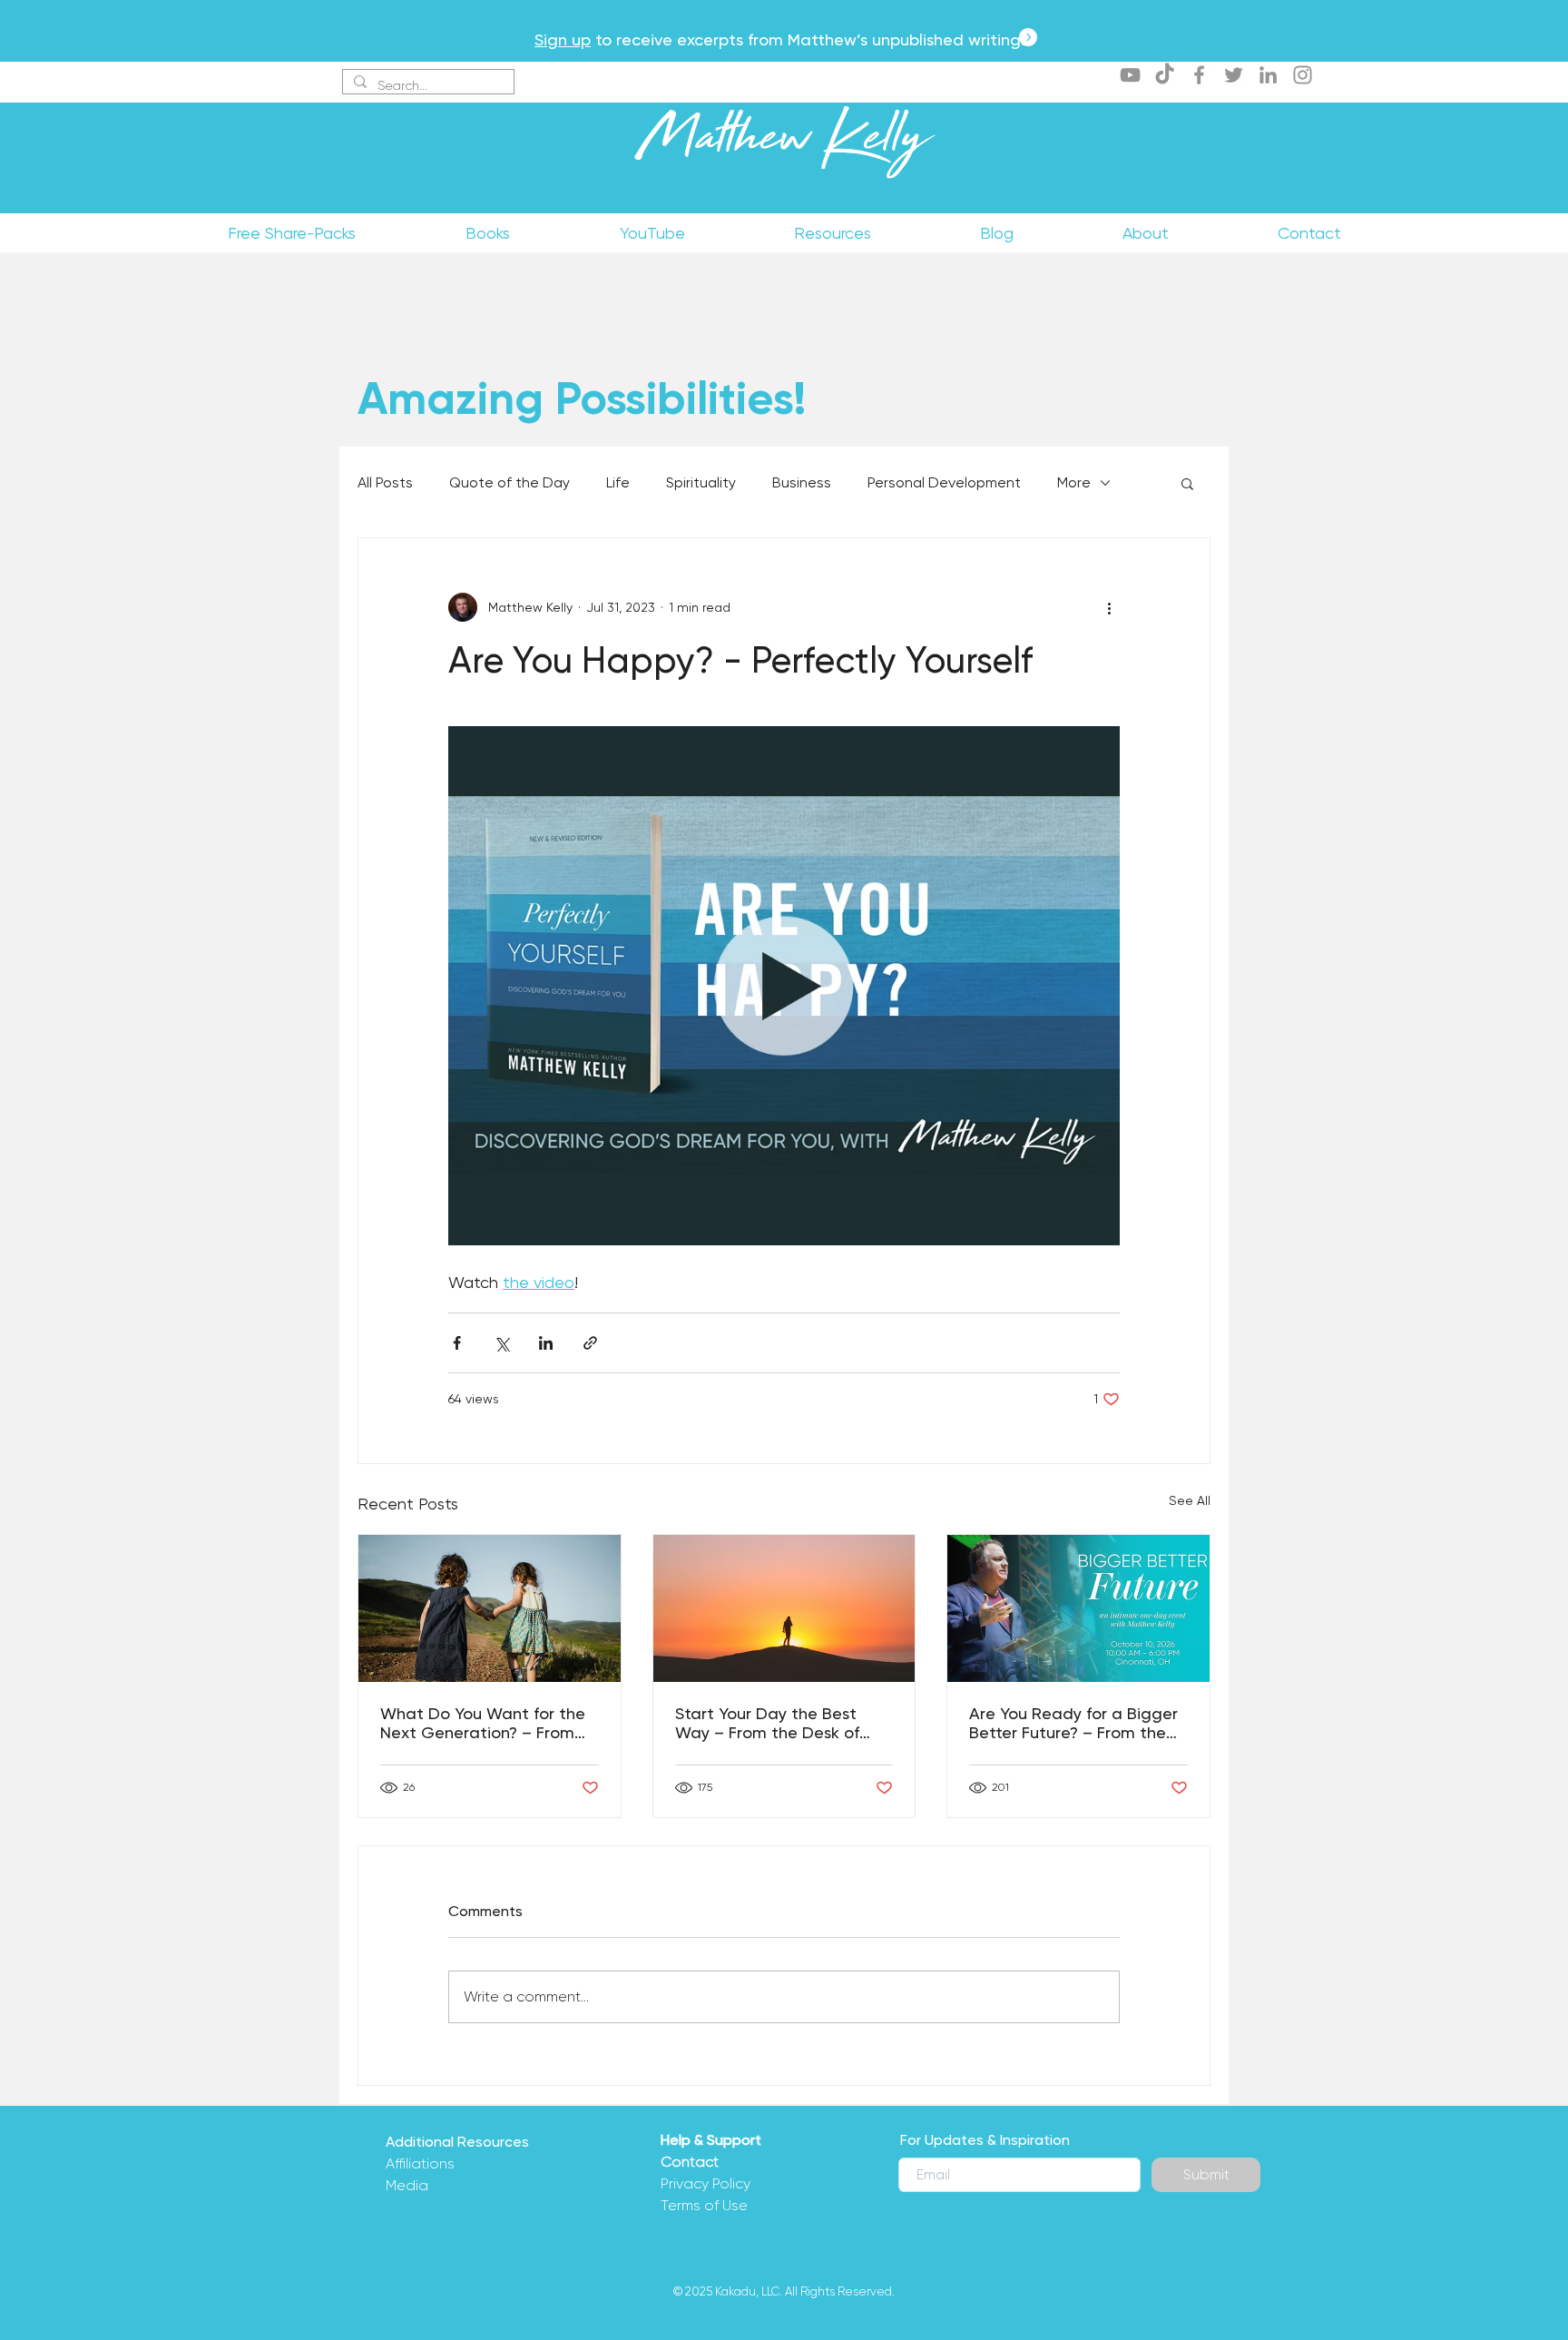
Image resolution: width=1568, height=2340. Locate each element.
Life (618, 482)
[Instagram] (1303, 75)
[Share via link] (590, 1343)
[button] (1187, 483)
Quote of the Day (510, 482)
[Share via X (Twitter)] (501, 1343)
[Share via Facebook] (457, 1343)
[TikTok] (1165, 75)
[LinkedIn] (1268, 75)
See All (1190, 1500)
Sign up (563, 39)
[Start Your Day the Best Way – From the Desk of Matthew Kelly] (784, 1608)
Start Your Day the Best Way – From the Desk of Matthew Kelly (767, 1723)
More (1074, 482)
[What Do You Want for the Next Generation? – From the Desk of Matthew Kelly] (490, 1608)
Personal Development (944, 482)
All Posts (385, 482)
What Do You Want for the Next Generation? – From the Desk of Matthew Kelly (483, 1723)
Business (802, 482)
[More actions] (1109, 607)
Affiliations (420, 2163)
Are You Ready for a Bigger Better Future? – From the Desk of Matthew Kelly (1073, 1723)
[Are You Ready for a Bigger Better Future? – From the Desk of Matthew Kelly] (1078, 1608)
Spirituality (701, 482)
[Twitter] (1234, 75)
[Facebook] (1199, 75)
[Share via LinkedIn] (546, 1343)
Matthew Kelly (784, 144)
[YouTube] (1130, 75)
